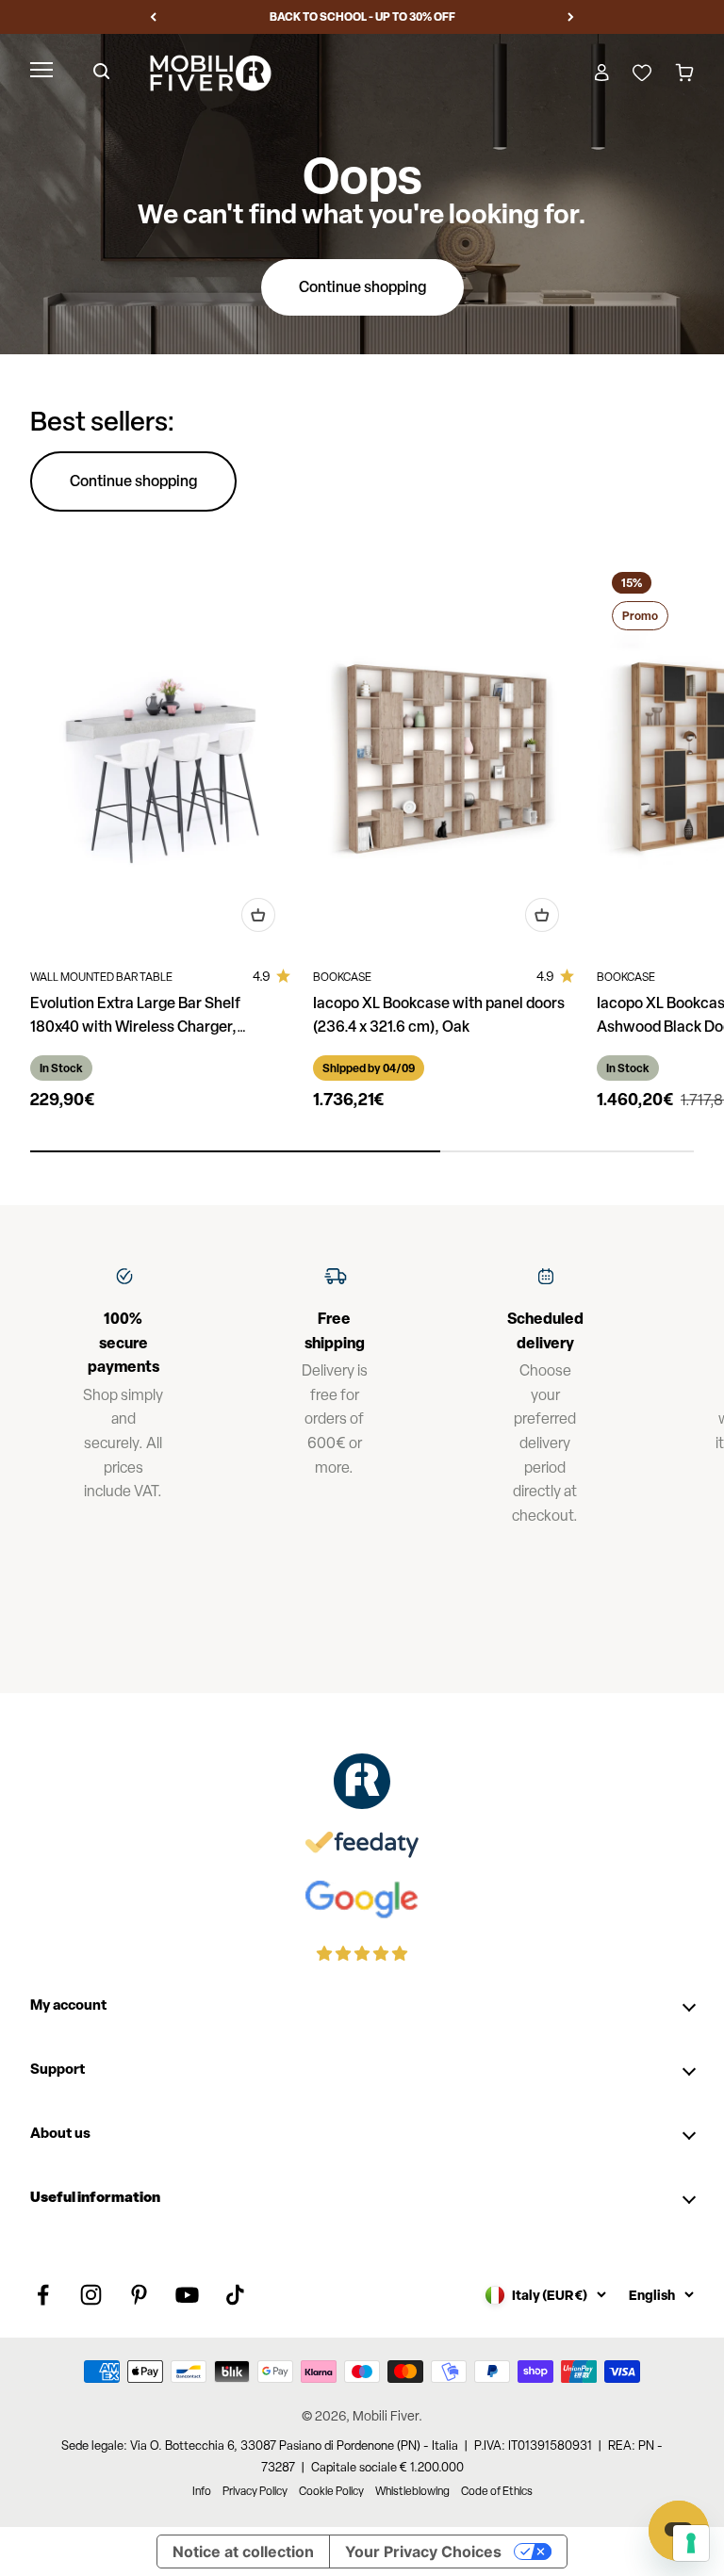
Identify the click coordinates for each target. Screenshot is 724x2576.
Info (202, 2491)
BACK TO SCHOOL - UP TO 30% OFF (362, 16)
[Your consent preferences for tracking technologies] (691, 2543)
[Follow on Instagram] (91, 2295)
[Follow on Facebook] (43, 2295)
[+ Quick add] (258, 915)
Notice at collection (243, 2552)
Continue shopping (362, 286)
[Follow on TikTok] (235, 2295)
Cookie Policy (331, 2491)
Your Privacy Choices (423, 2552)
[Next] (571, 17)
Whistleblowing (412, 2491)
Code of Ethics (497, 2491)
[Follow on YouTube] (187, 2295)
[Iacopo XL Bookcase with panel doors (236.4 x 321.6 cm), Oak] (443, 752)
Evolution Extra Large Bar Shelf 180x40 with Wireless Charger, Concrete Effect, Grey (135, 1026)
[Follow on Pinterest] (139, 2295)
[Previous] (153, 17)
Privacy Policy (255, 2491)
